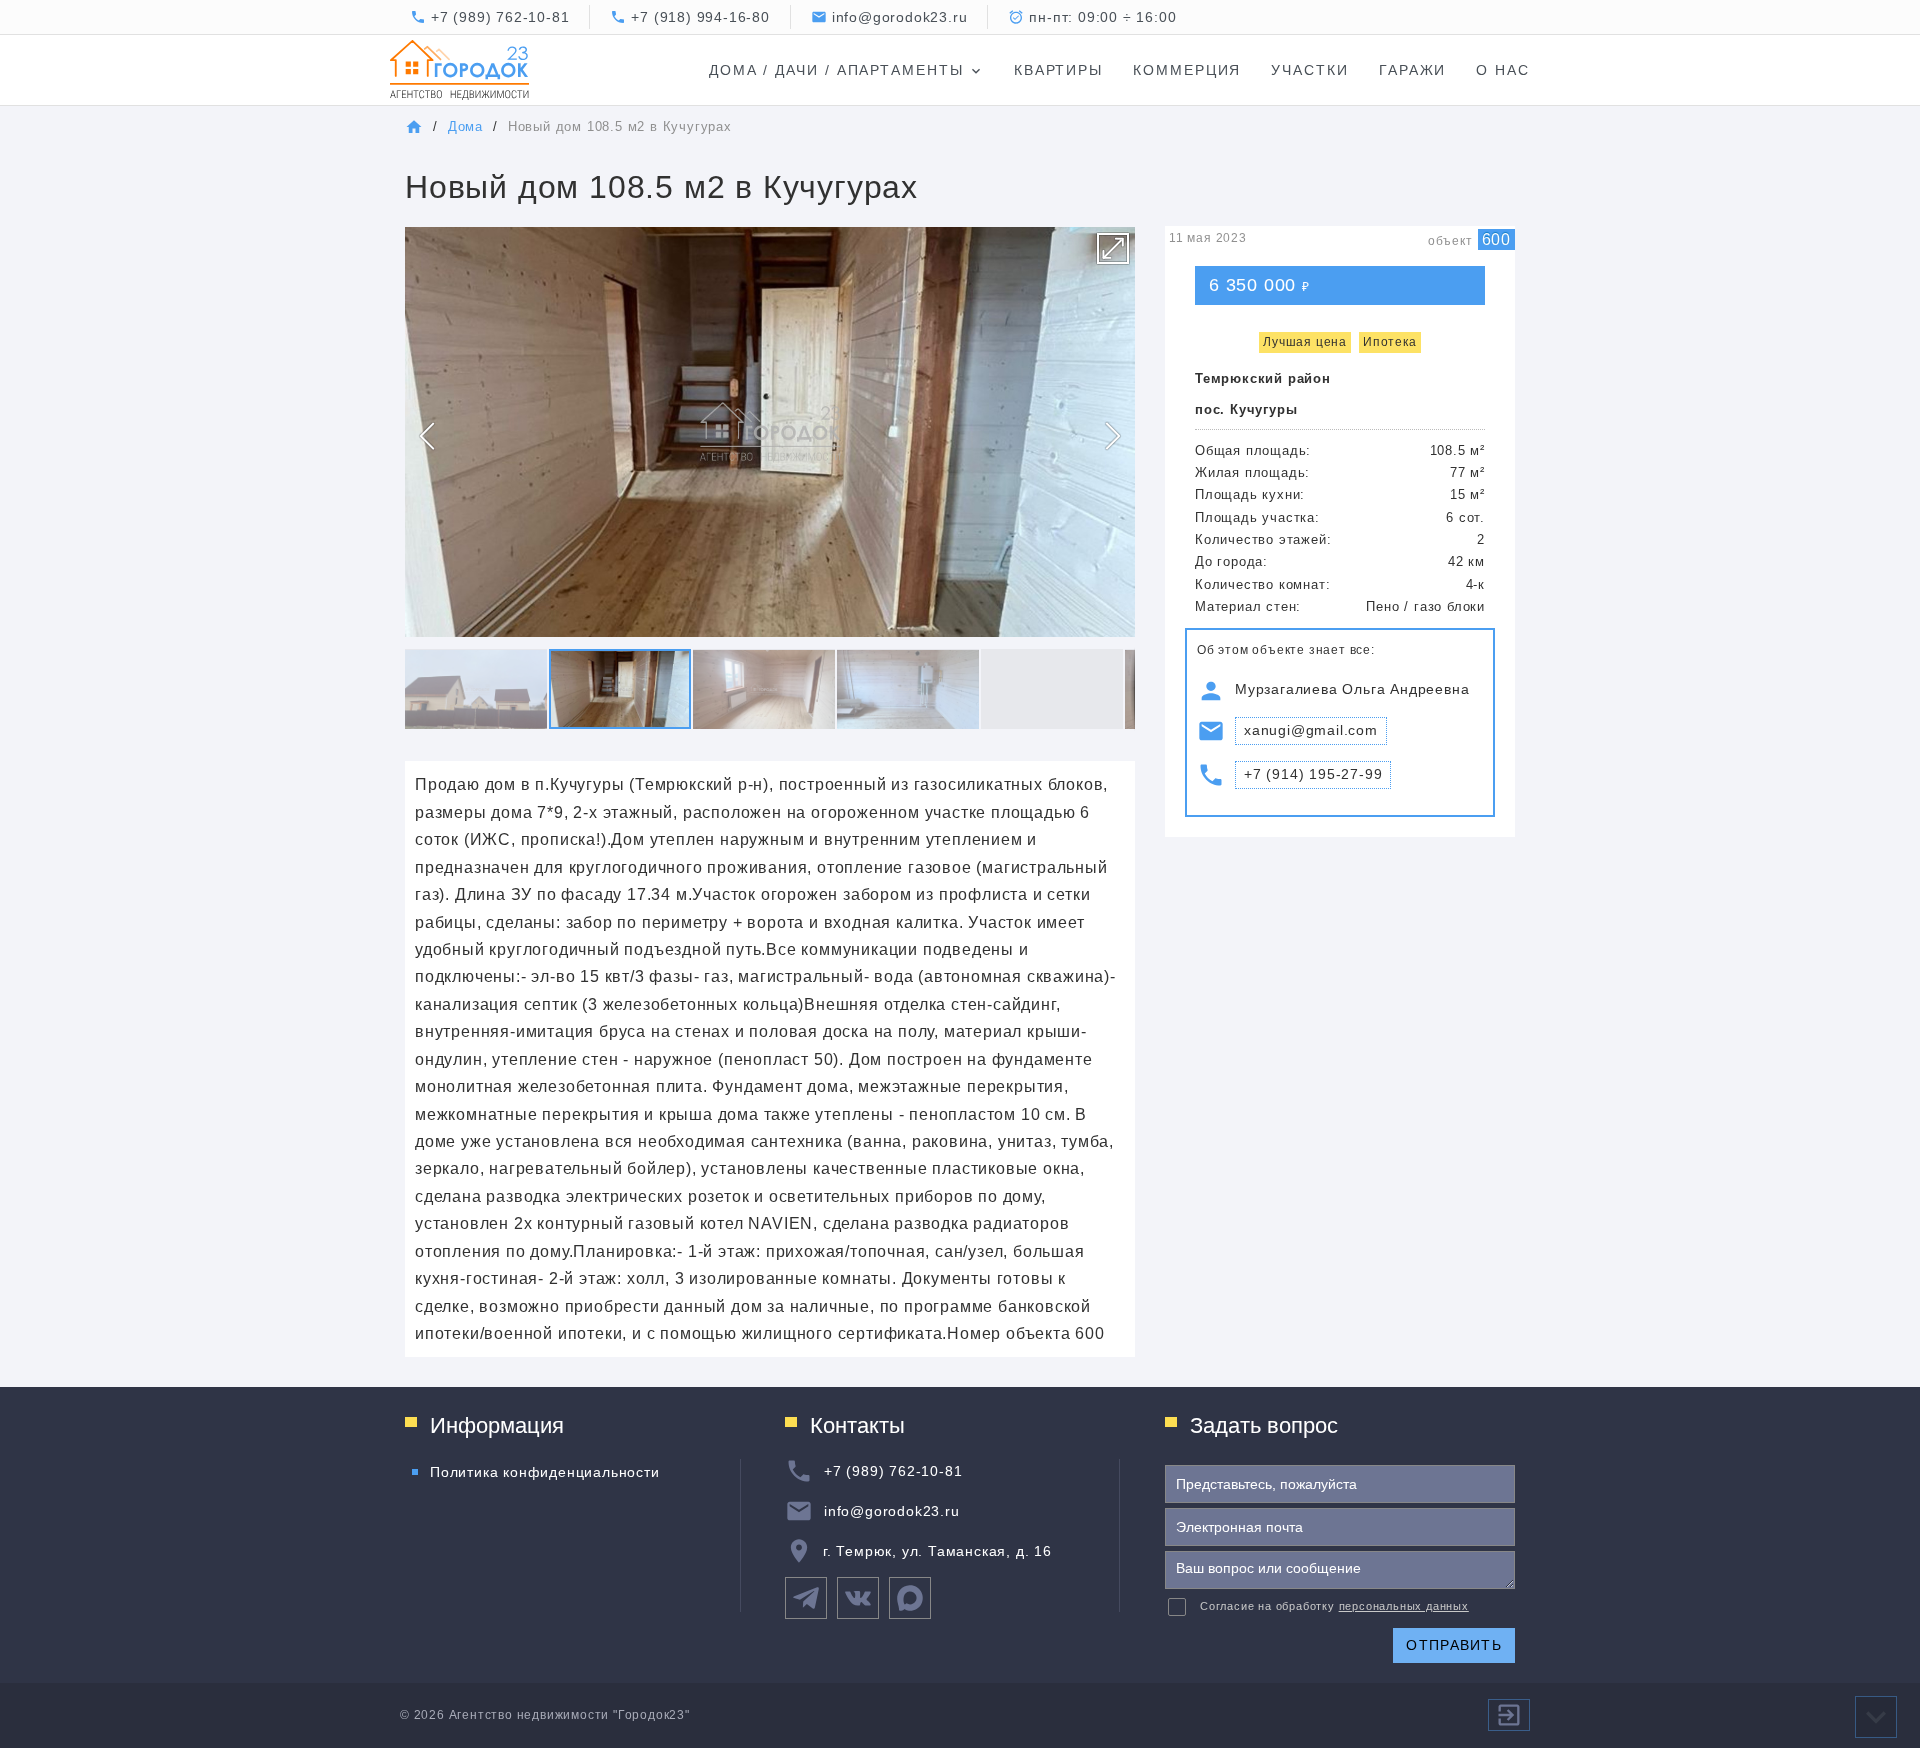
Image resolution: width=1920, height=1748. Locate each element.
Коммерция (1187, 70)
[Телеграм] (806, 1598)
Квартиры (1058, 70)
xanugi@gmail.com (1311, 730)
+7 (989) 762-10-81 (500, 17)
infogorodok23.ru (900, 17)
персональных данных (1404, 1606)
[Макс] (910, 1598)
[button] (1113, 248)
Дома (465, 126)
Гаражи (1413, 70)
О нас (1503, 70)
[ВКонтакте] (858, 1598)
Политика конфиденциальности (545, 1472)
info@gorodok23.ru (892, 1511)
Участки (1309, 70)
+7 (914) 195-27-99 (1313, 774)
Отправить (1454, 1645)
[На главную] (414, 127)
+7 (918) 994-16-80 (700, 17)
